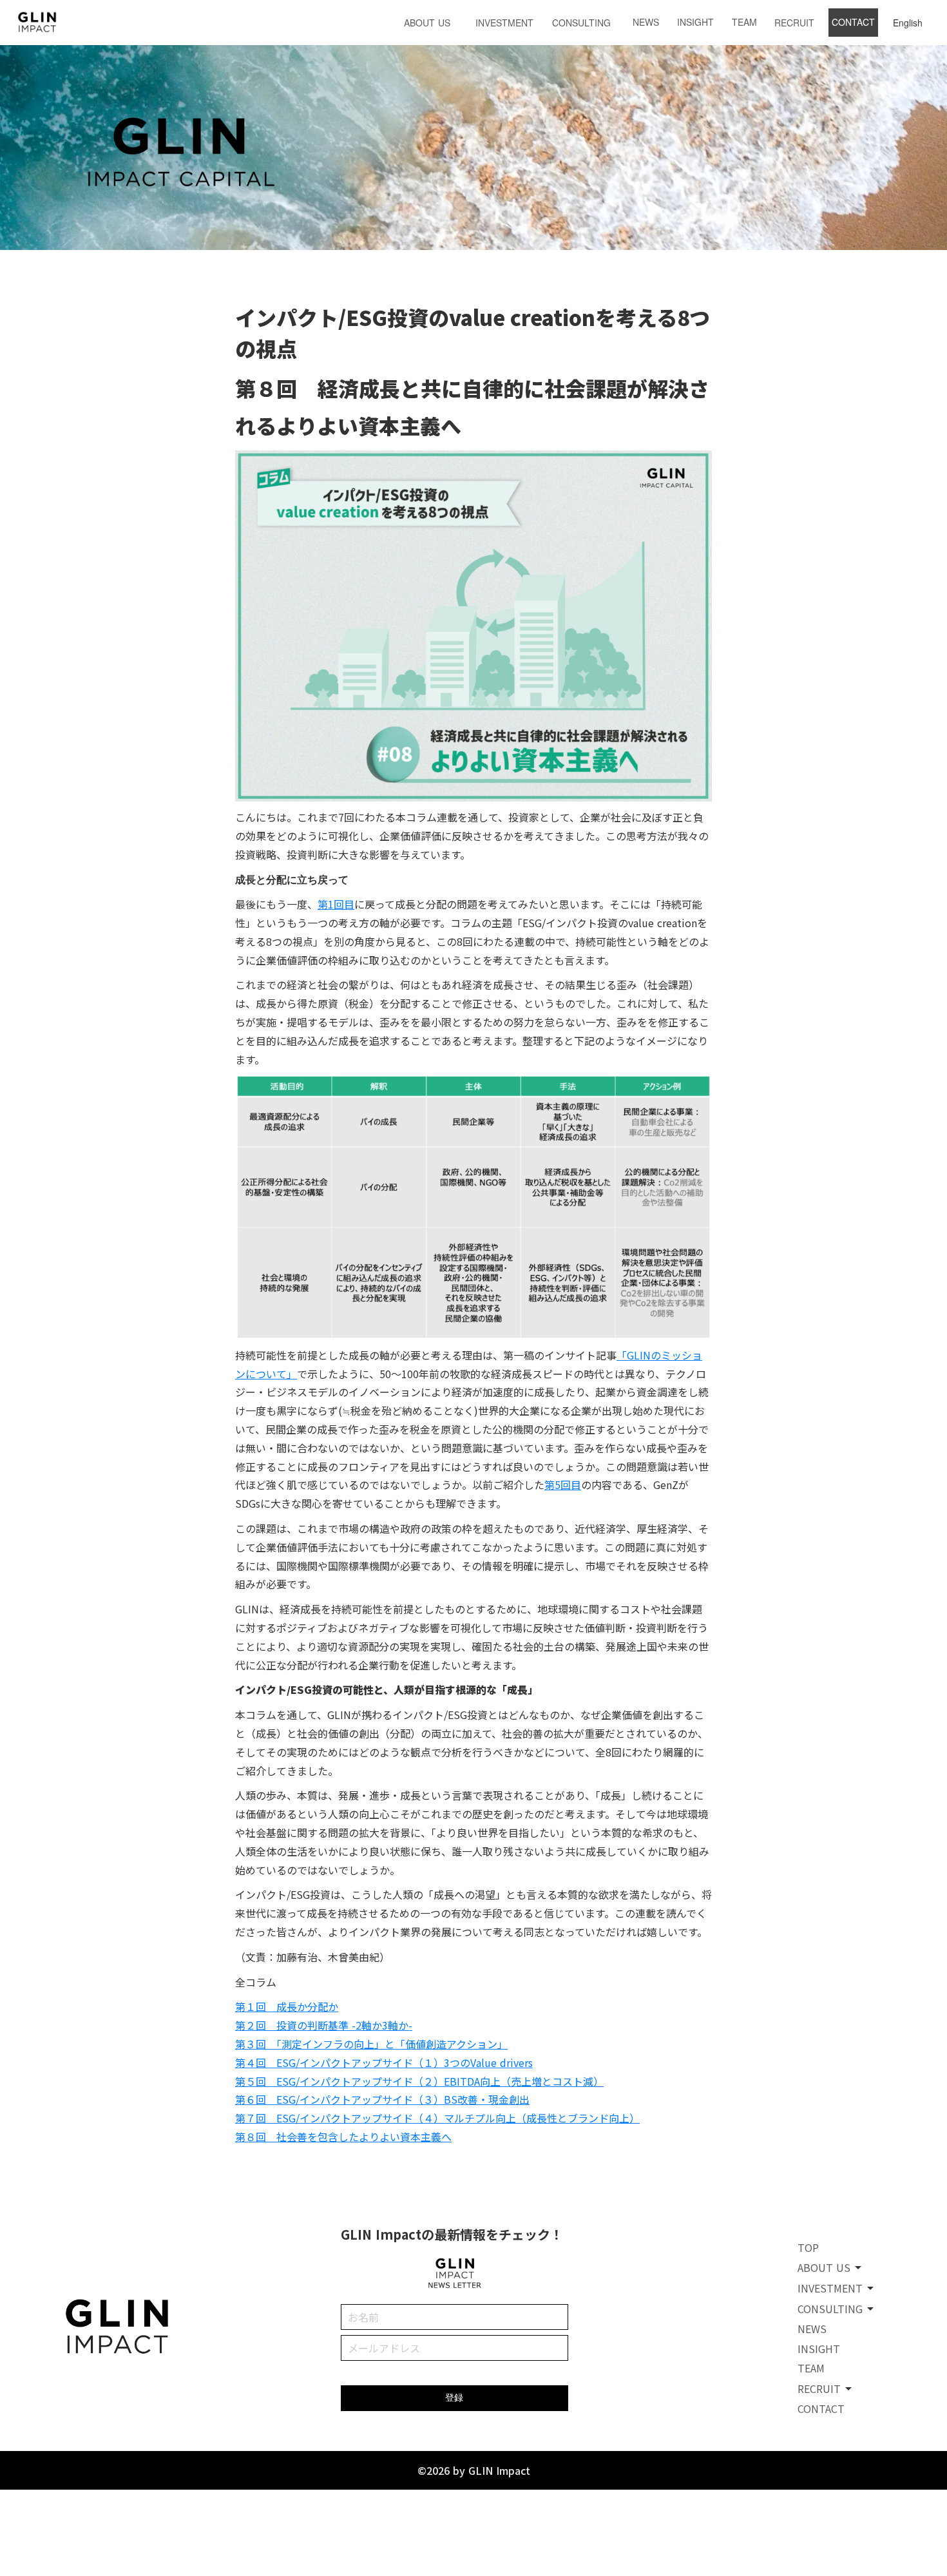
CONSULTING (581, 23)
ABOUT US (427, 23)
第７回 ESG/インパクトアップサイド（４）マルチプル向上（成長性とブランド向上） (437, 2118)
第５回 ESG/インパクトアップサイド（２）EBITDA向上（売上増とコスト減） (419, 2081)
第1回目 (336, 904)
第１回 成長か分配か (287, 2006)
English (908, 23)
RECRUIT (794, 23)
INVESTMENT (504, 23)
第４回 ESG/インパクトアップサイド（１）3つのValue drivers (384, 2062)
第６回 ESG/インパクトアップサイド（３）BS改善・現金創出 (382, 2099)
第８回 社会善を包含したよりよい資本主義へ (343, 2137)
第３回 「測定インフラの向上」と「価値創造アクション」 (371, 2044)
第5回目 (563, 1485)
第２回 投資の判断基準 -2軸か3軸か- (324, 2025)
